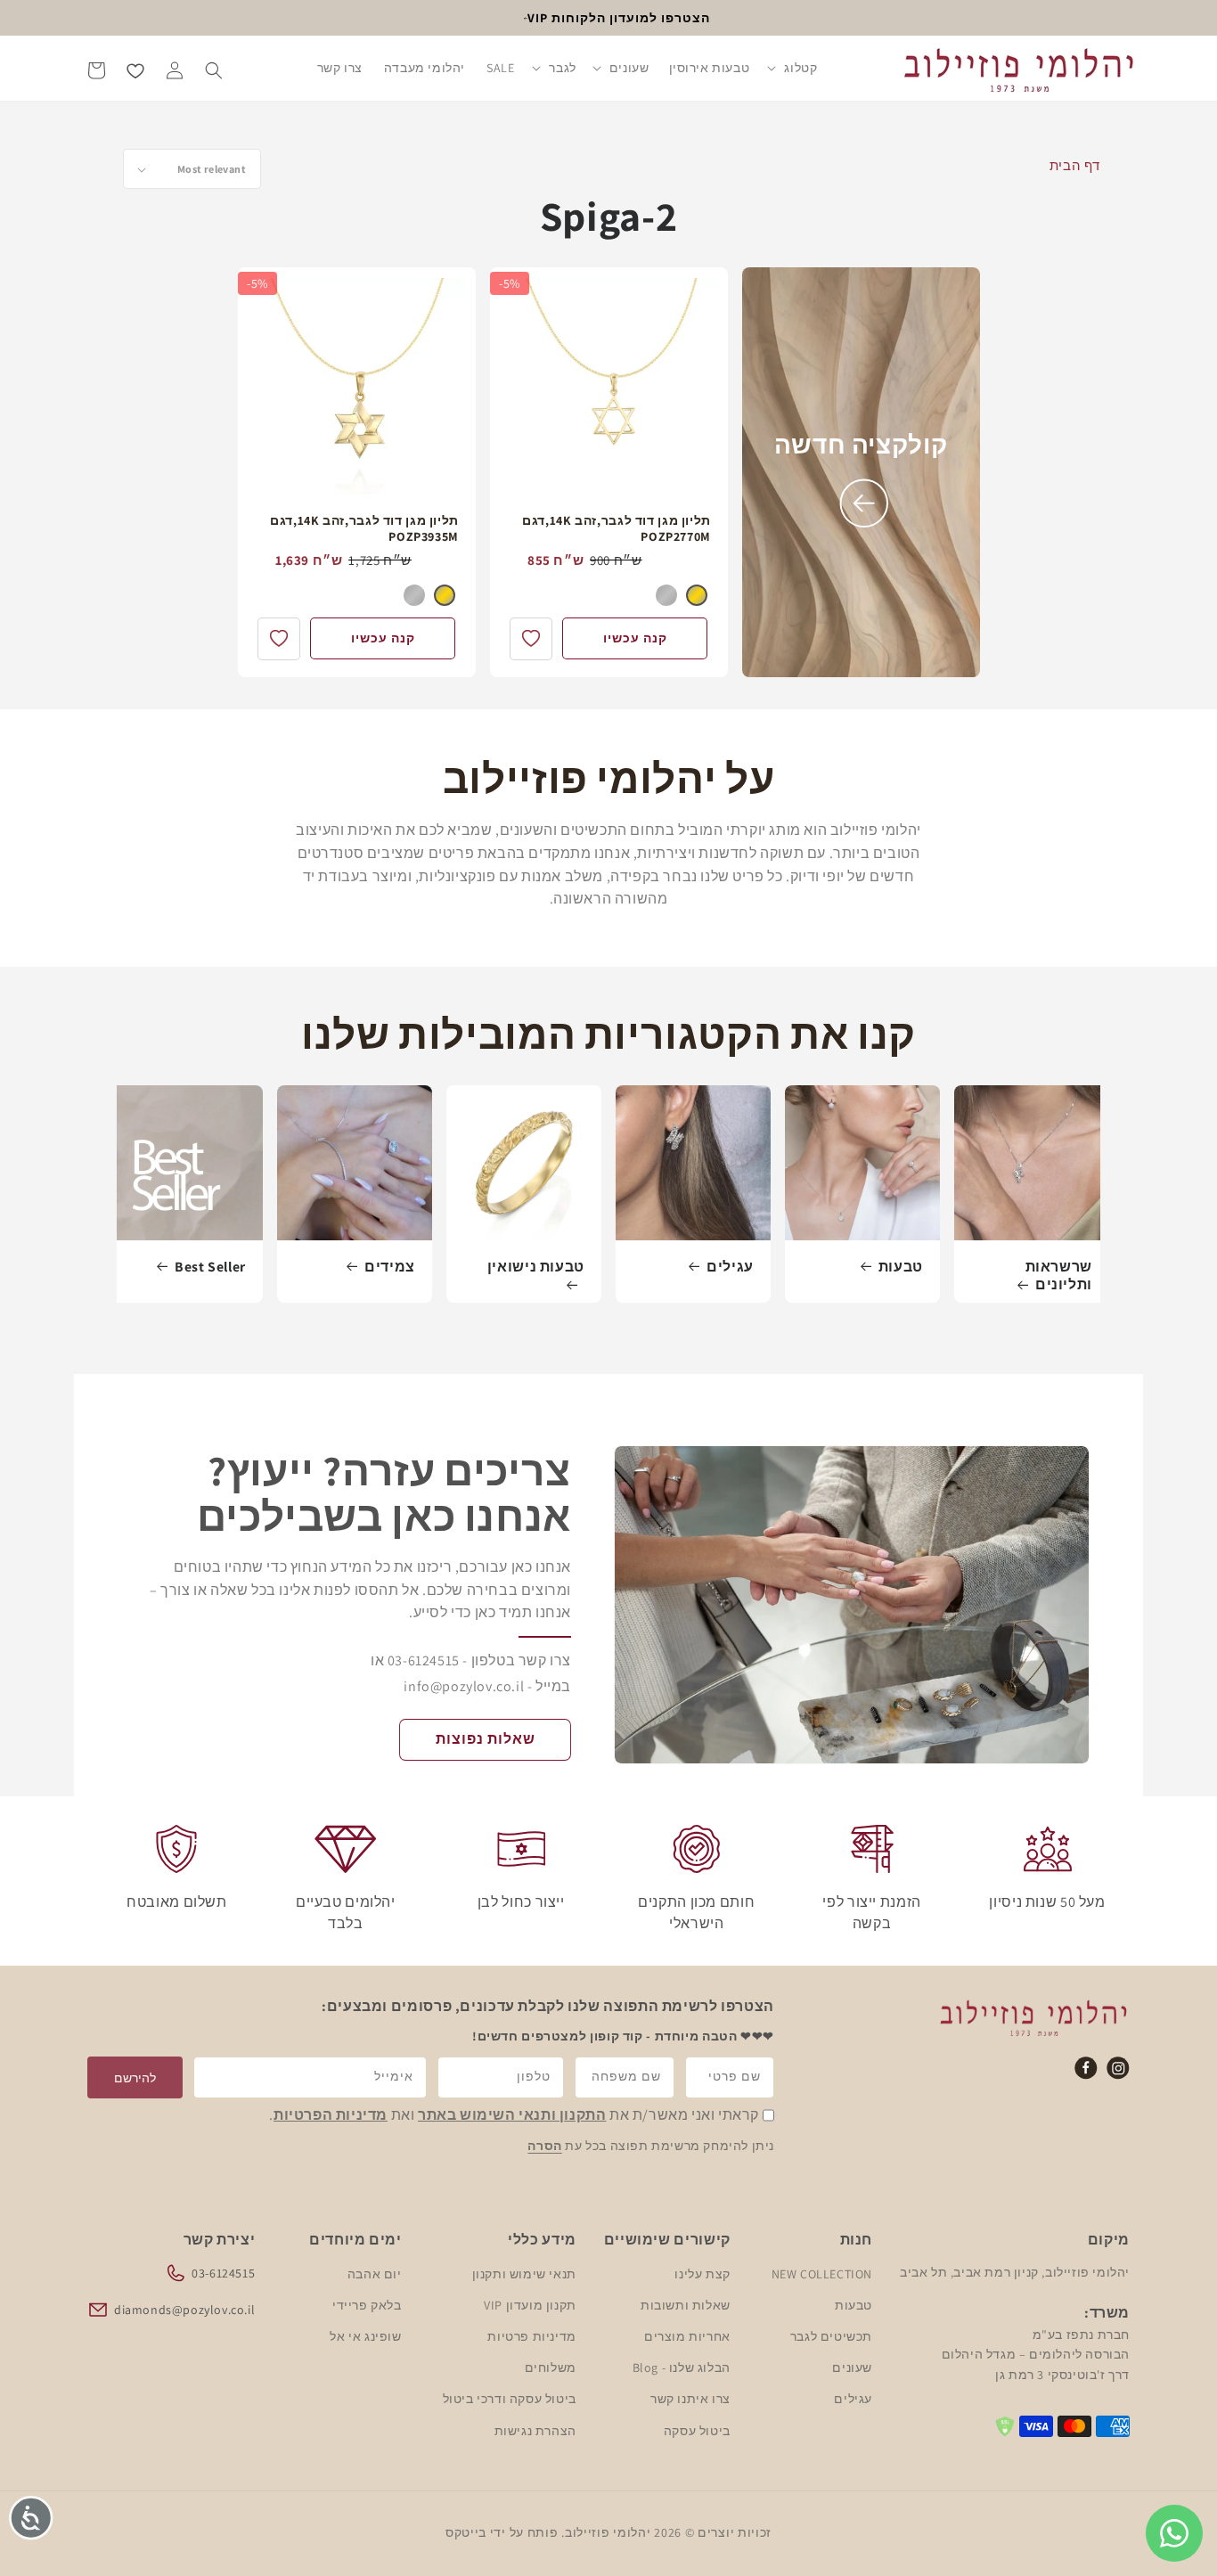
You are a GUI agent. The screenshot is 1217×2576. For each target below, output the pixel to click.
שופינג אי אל (365, 2335)
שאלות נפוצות (486, 1739)
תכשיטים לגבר (831, 2335)
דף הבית (1075, 165)
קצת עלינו (702, 2273)
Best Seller (210, 1267)
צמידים (390, 1267)
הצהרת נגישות (535, 2430)
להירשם (135, 2078)
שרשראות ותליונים (1059, 1276)
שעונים (852, 2367)
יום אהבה (375, 2273)
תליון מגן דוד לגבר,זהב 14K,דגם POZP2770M (617, 528)
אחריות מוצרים (687, 2335)
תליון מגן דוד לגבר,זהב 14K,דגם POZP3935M (364, 528)
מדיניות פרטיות (531, 2335)
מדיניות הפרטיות (331, 2116)
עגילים (730, 1267)
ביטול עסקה (697, 2430)
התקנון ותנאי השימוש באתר (512, 2116)
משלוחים (551, 2367)
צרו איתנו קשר (690, 2399)
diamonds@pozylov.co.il (184, 2309)
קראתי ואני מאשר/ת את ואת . (514, 2116)
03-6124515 (223, 2272)
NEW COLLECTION (822, 2273)
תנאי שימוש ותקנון (524, 2273)
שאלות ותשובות (686, 2304)
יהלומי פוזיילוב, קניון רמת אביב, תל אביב (1015, 2271)
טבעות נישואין (536, 1267)
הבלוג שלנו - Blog (682, 2367)
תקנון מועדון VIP (530, 2304)
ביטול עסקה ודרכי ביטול (510, 2399)
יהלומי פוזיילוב (608, 2532)
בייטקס (466, 2532)
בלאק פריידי (367, 2304)
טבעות (901, 1267)
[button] (793, 70)
